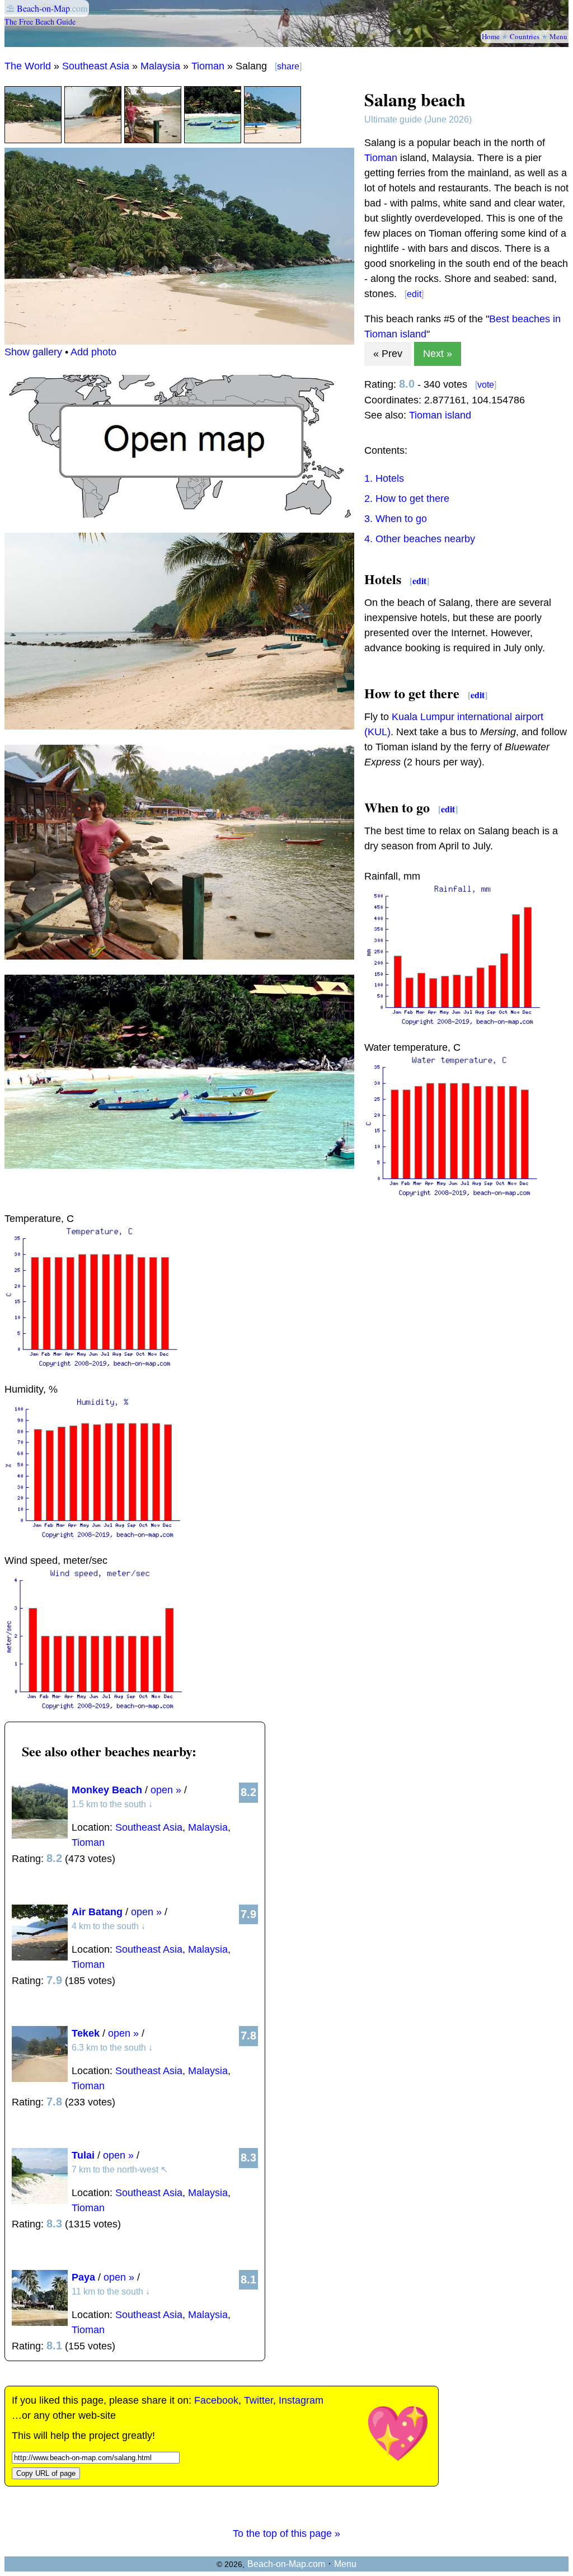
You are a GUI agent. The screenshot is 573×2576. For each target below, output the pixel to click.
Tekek (86, 2033)
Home (491, 36)
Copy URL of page (46, 2473)
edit (414, 294)
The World (28, 66)
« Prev (388, 354)
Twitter (259, 2400)
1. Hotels (384, 478)
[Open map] (179, 514)
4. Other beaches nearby (420, 539)
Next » (438, 354)
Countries (525, 36)
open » (166, 1790)
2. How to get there (407, 499)
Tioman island (440, 415)
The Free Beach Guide (40, 22)
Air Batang (97, 1912)
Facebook (216, 2400)
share (288, 66)
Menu (558, 36)
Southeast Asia (96, 66)
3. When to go (396, 519)
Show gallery (33, 352)
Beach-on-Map (43, 8)
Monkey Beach (107, 1790)
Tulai (83, 2155)
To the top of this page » (286, 2533)
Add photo (93, 352)
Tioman (208, 66)
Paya (83, 2277)
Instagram (301, 2400)
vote (486, 385)
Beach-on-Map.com (286, 2564)
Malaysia (160, 66)
